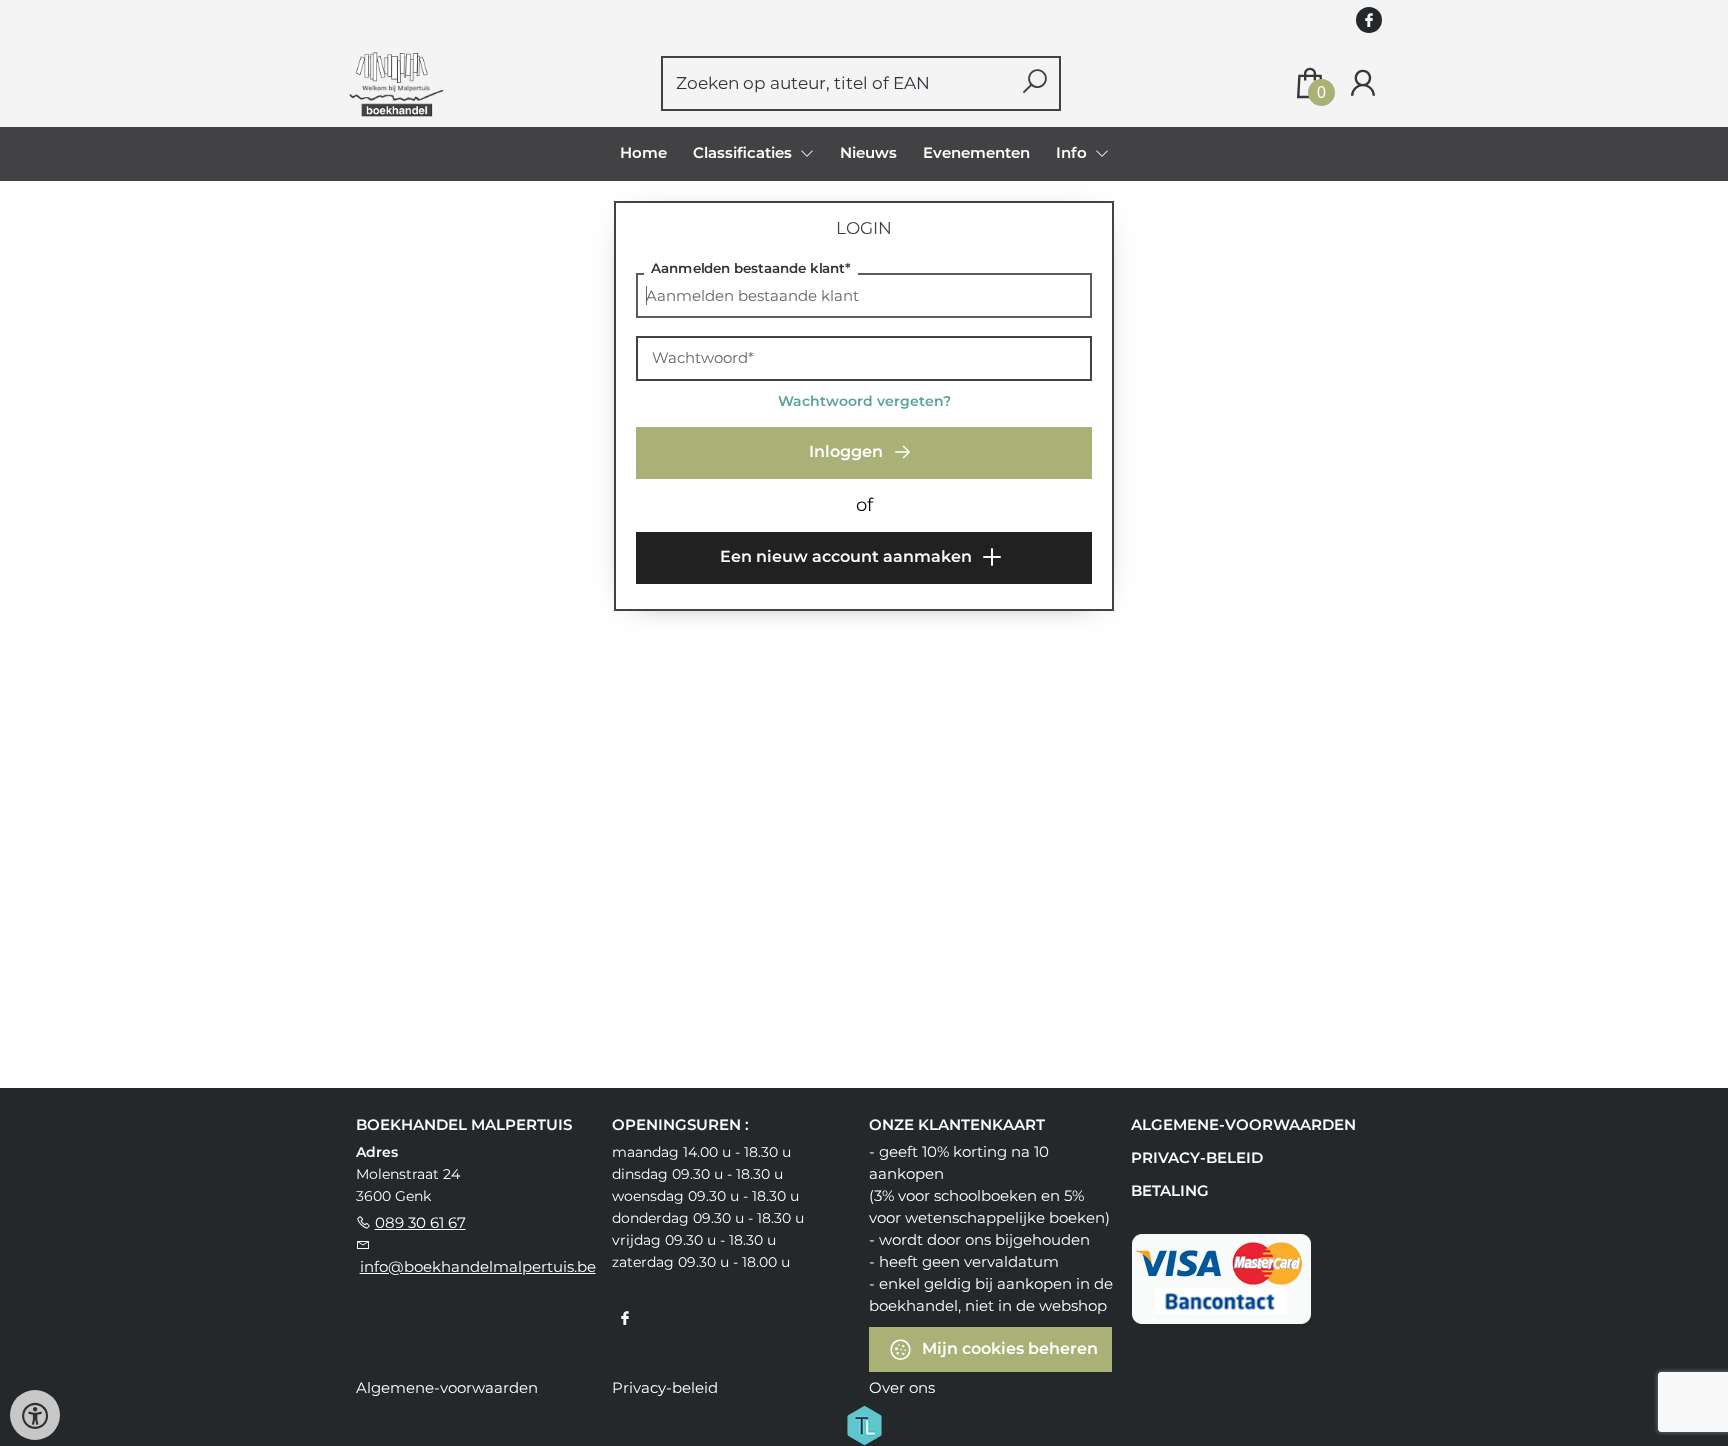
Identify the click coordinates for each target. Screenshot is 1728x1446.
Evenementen (976, 152)
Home (643, 152)
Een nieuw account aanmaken (848, 556)
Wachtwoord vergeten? (864, 401)
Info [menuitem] (1073, 152)
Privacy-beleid (1197, 1157)
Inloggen (848, 451)
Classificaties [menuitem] (744, 152)
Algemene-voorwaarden (1243, 1124)
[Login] (1363, 83)
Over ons (902, 1387)
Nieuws (868, 152)
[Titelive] (864, 1423)
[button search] (1034, 83)
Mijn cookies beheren (1008, 1347)
